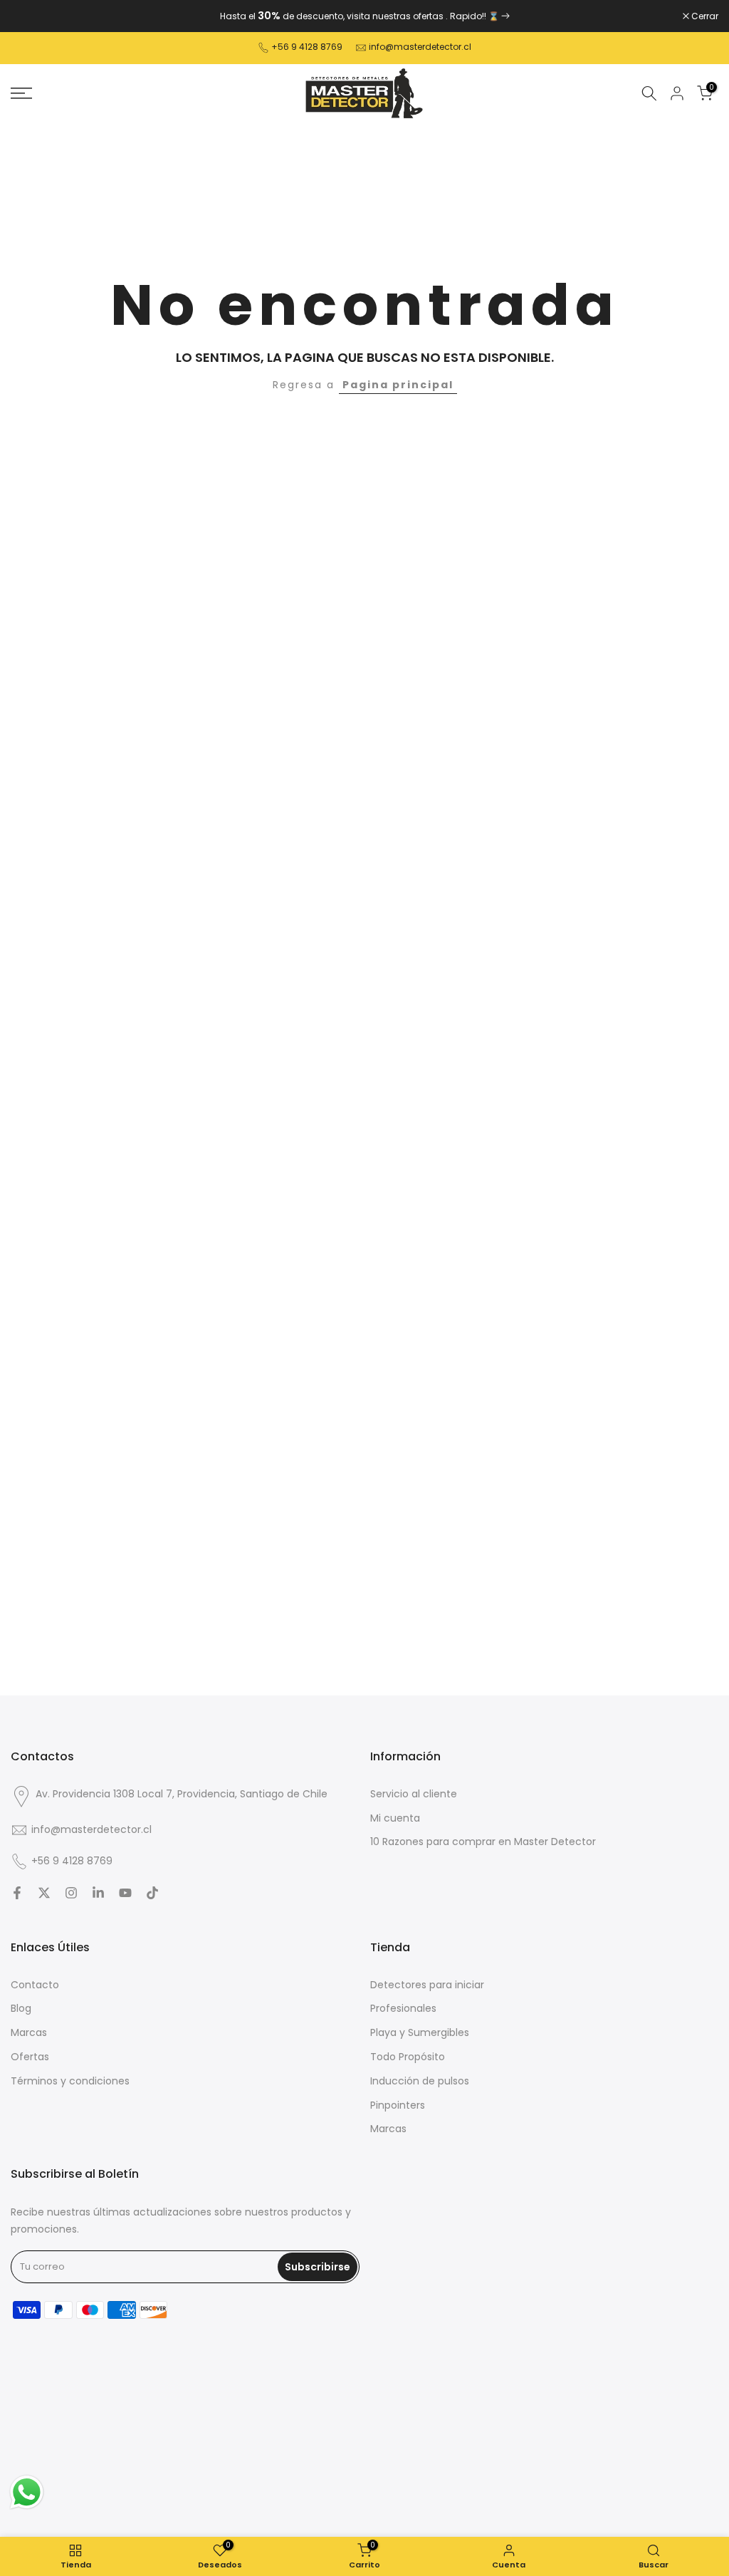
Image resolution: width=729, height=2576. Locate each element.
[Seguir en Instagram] (71, 1893)
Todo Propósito (408, 2057)
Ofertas (30, 2057)
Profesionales (403, 2008)
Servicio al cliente (414, 1794)
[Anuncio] (364, 16)
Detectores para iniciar (427, 1985)
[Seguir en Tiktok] (152, 1893)
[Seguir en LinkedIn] (98, 1893)
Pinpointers (398, 2105)
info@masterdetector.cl (420, 47)
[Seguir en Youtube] (125, 1893)
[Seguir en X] (44, 1893)
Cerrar (32, 16)
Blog (21, 2008)
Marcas (29, 2032)
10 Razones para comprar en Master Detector (483, 1842)
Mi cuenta (395, 1818)
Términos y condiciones (70, 2081)
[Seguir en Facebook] (17, 1893)
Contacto (35, 1985)
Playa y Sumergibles (420, 2032)
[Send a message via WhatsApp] (27, 2492)
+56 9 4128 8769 (307, 47)
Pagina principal (398, 385)
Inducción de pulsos (420, 2081)
